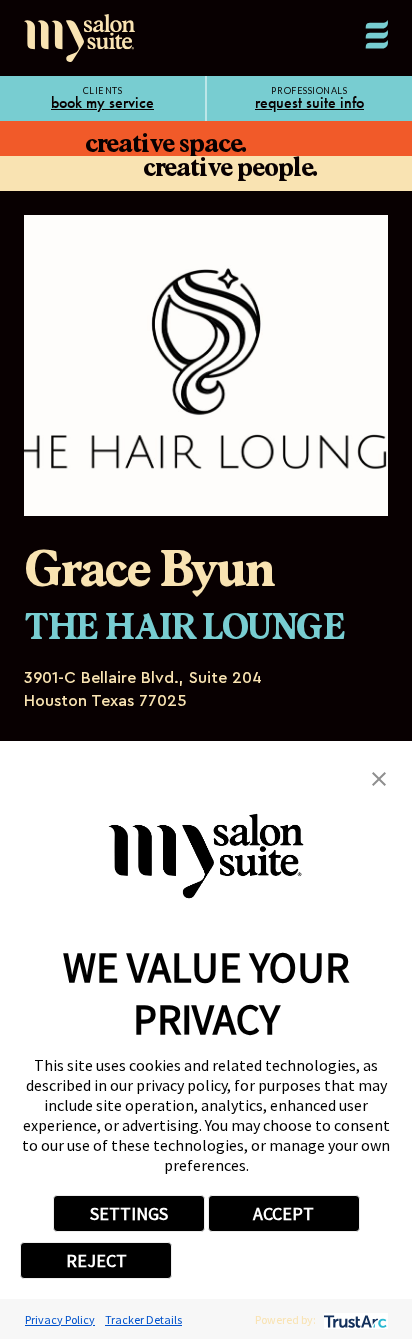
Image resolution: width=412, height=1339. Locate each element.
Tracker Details (143, 1319)
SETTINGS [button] (129, 1213)
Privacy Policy (60, 1319)
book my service (102, 103)
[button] (379, 777)
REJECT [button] (96, 1260)
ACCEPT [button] (283, 1213)
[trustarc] (353, 1319)
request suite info (309, 103)
